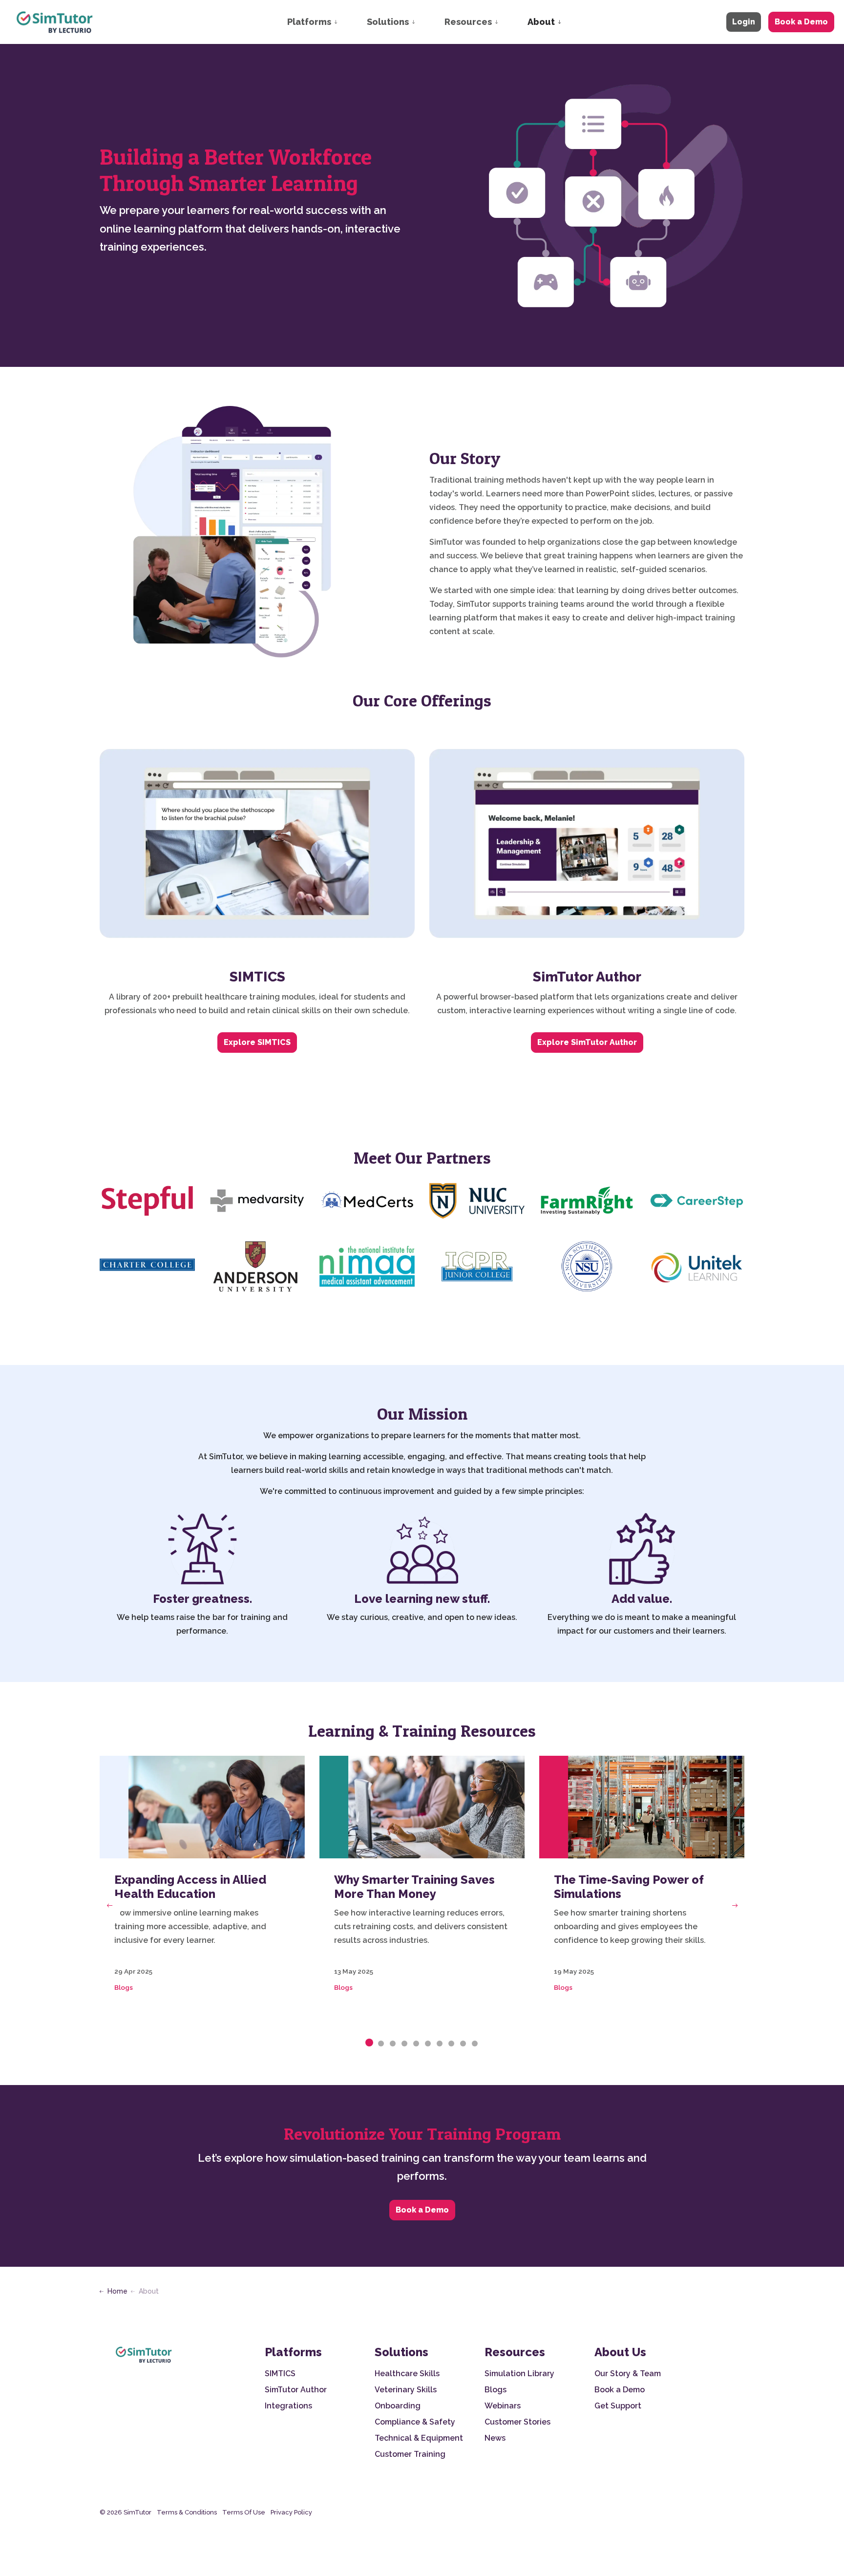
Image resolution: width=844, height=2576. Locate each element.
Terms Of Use (244, 2512)
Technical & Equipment (419, 2438)
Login (744, 22)
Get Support (618, 2406)
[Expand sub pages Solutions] (423, 22)
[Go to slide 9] (463, 2044)
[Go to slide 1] (369, 2043)
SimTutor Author (296, 2390)
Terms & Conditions (187, 2512)
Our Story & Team (628, 2374)
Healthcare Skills (407, 2374)
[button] (147, 1201)
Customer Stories (517, 2422)
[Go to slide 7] (440, 2044)
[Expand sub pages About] (569, 22)
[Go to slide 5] (416, 2044)
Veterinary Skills (406, 2390)
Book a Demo (801, 22)
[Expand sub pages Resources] (506, 22)
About (541, 22)
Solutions (388, 22)
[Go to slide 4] (404, 2044)
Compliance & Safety (415, 2422)
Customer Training (410, 2454)
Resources (468, 22)
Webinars (503, 2406)
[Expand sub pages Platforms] (345, 22)
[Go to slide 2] (381, 2044)
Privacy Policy (291, 2512)
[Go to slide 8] (451, 2044)
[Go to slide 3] (393, 2044)
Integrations (288, 2406)
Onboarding (398, 2406)
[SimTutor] (55, 22)
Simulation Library (519, 2374)
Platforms (309, 22)
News (495, 2438)
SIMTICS (280, 2374)
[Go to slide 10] (475, 2044)
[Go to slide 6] (428, 2044)
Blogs (124, 1987)
